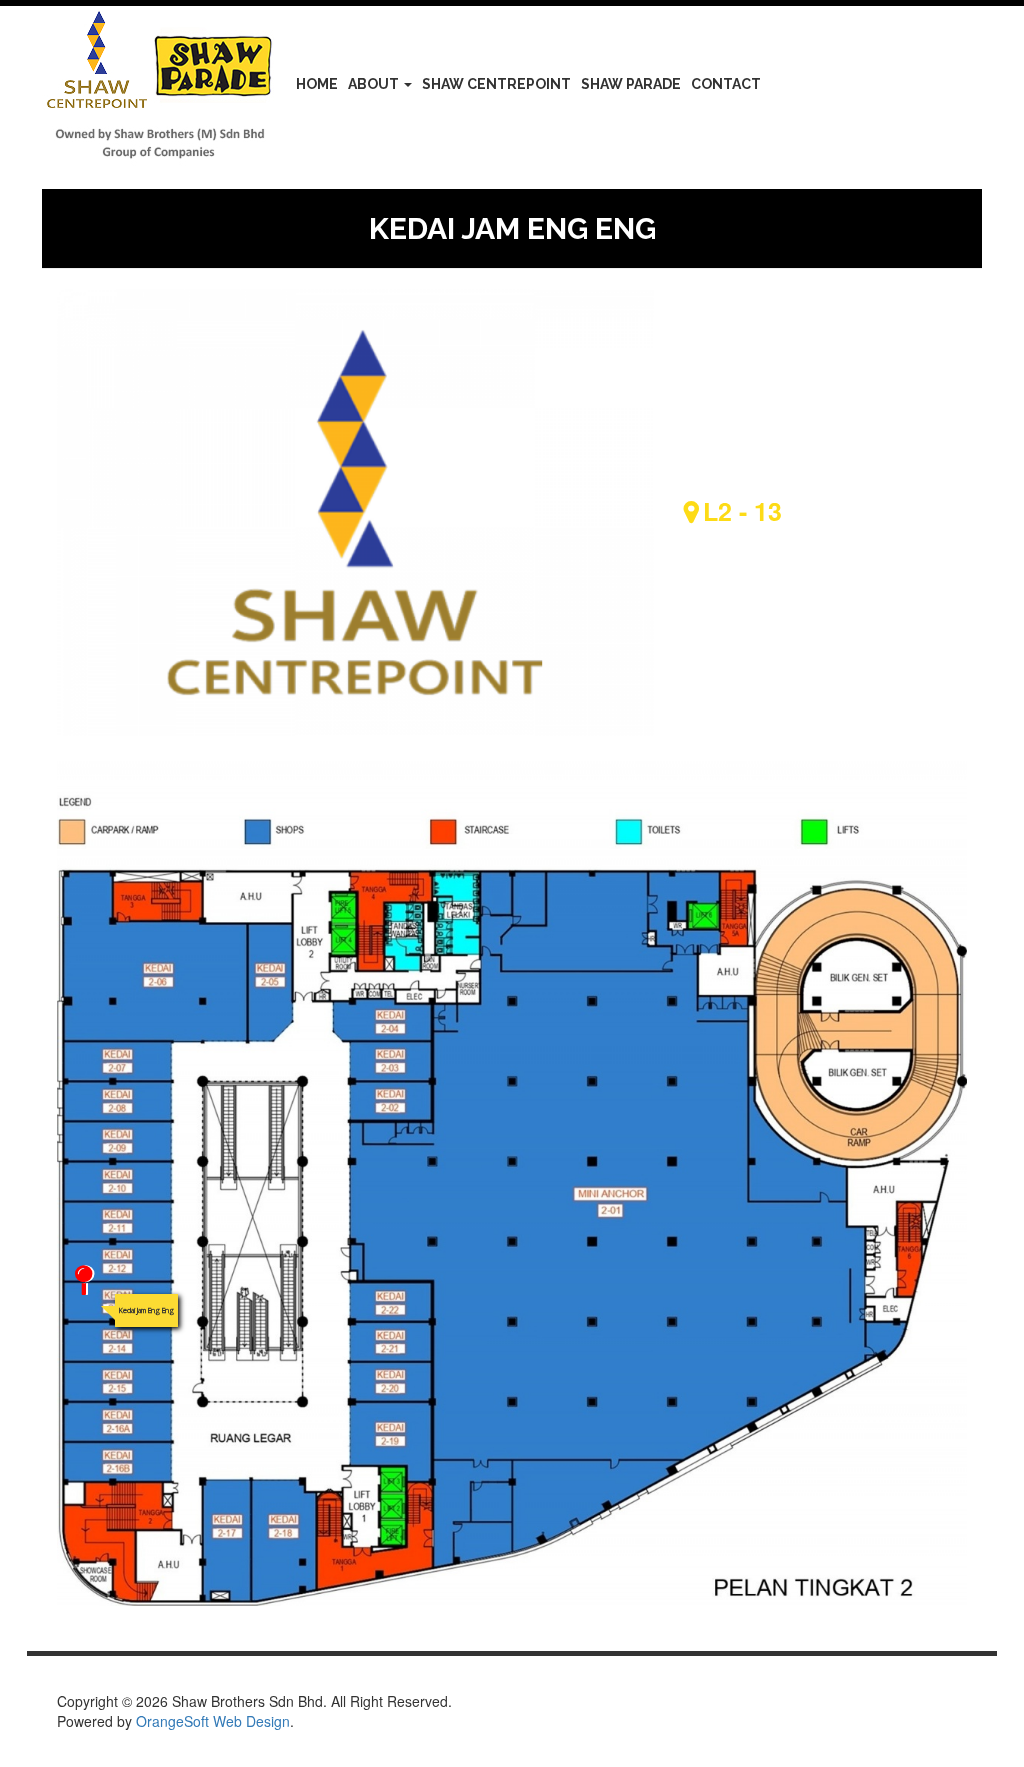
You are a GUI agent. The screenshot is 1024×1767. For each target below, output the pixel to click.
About (375, 84)
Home (317, 84)
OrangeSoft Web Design (213, 1721)
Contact (726, 84)
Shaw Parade (631, 84)
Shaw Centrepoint (496, 84)
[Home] (166, 87)
